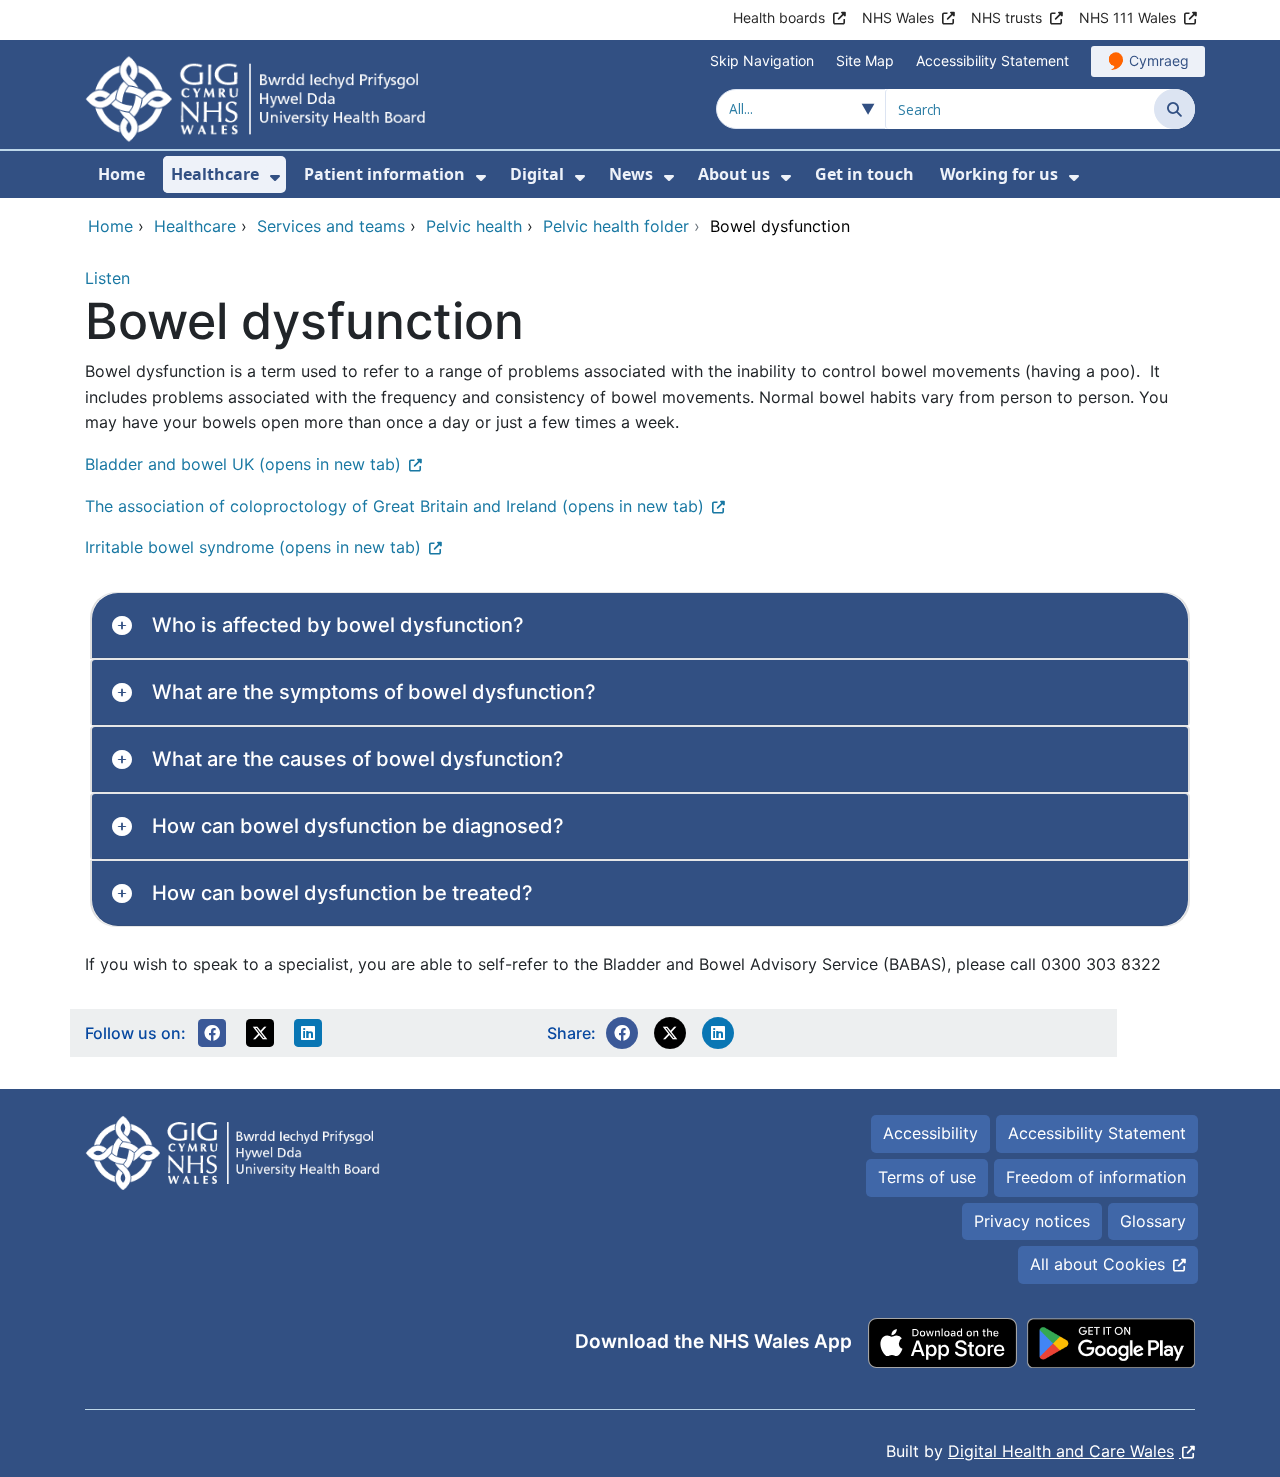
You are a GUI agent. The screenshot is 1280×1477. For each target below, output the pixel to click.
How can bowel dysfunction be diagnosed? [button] (358, 826)
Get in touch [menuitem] (864, 174)
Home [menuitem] (121, 174)
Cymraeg (1159, 60)
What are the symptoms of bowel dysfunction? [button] (374, 692)
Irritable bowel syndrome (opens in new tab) (253, 547)
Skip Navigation (762, 60)
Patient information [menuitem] (384, 174)
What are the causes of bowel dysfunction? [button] (358, 759)
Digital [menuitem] (537, 174)
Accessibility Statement (992, 60)
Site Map (865, 60)
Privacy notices (1032, 1221)
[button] (212, 1033)
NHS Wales (898, 17)
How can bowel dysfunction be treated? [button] (342, 893)
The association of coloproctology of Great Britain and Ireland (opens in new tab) (394, 506)
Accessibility (930, 1133)
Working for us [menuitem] (999, 174)
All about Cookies (1097, 1264)
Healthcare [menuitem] (215, 174)
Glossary (1153, 1221)
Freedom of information (1096, 1177)
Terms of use (927, 1177)
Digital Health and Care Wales (1061, 1451)
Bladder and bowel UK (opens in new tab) (243, 464)
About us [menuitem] (734, 174)
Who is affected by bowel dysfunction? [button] (338, 625)
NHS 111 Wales (1127, 17)
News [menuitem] (631, 174)
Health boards (779, 17)
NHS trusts (1006, 17)
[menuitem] (275, 177)
